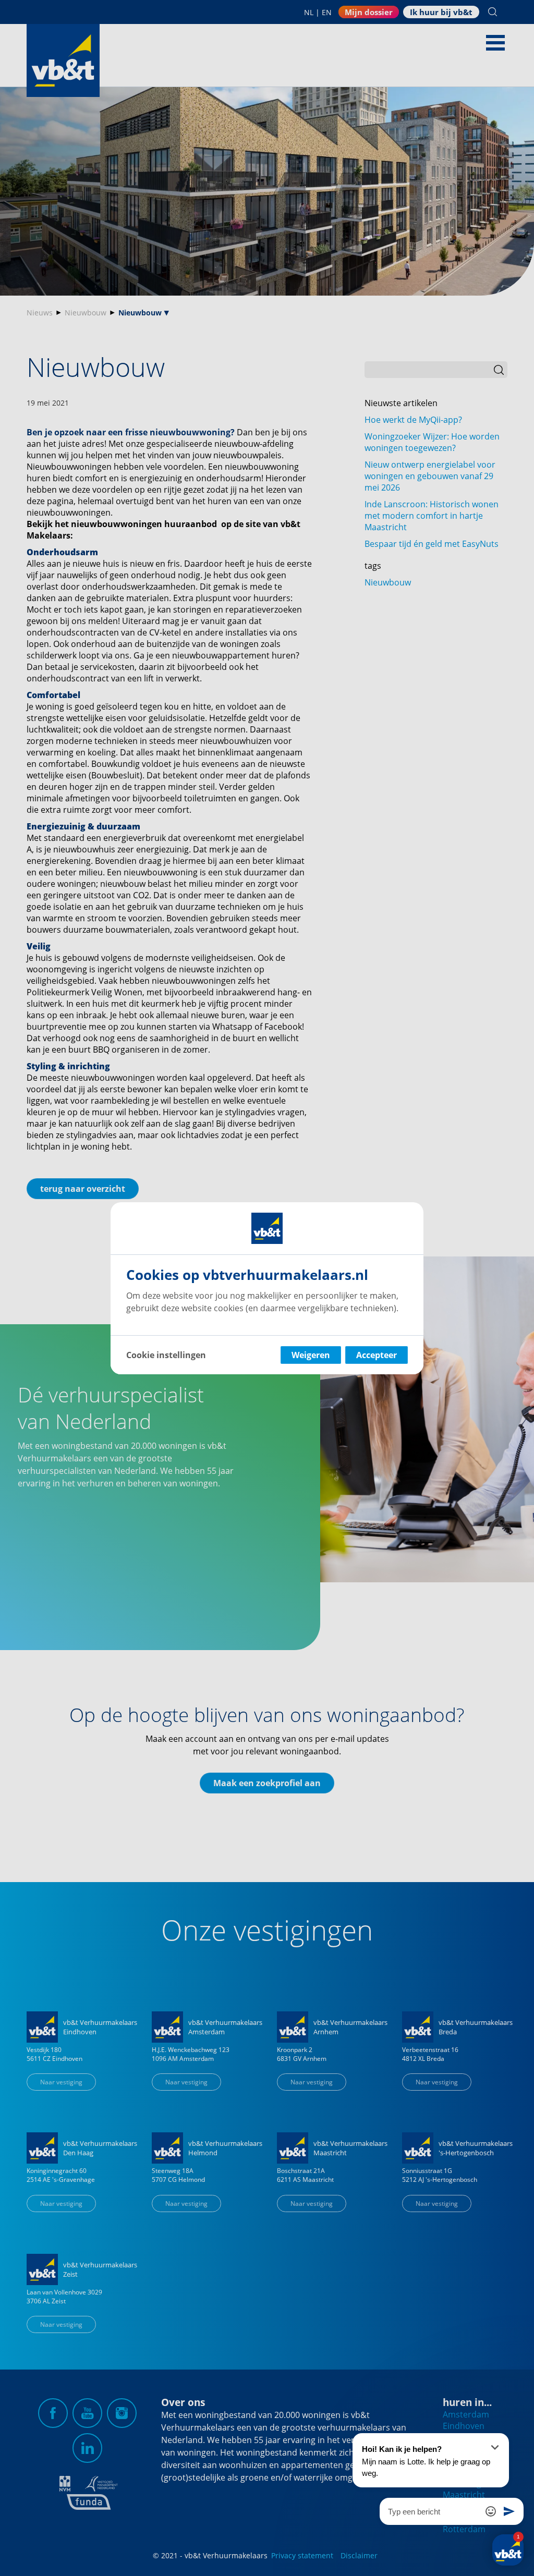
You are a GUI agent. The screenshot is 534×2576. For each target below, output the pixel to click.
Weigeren (311, 1355)
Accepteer (377, 1355)
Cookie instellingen (166, 1355)
